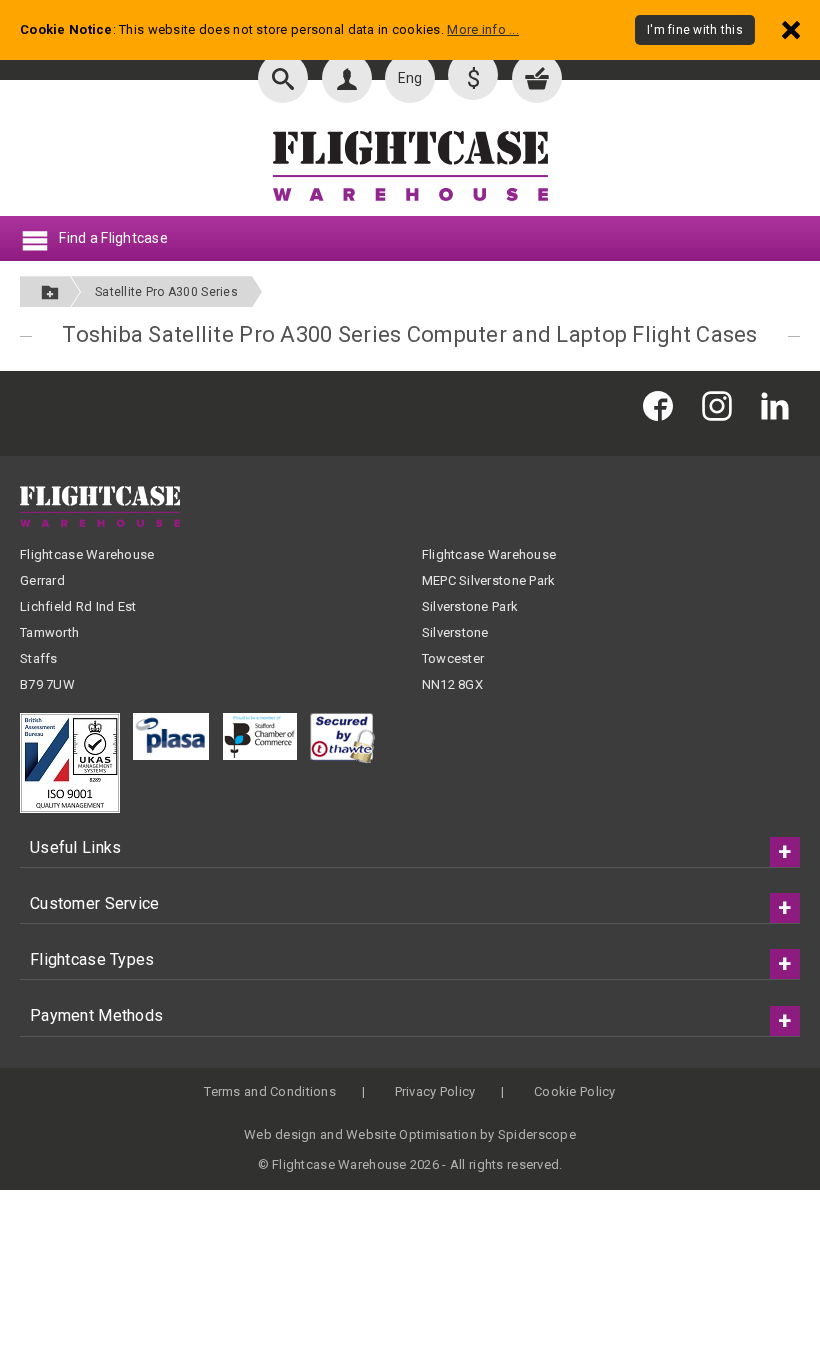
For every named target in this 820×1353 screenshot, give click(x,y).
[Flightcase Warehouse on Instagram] (722, 405)
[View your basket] (537, 78)
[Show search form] (283, 78)
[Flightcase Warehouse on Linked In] (780, 405)
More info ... (483, 29)
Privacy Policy (435, 1091)
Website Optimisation (411, 1134)
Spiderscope (537, 1134)
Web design (280, 1134)
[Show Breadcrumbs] (50, 291)
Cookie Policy (575, 1091)
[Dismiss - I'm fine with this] (791, 29)
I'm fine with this (695, 30)
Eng (410, 78)
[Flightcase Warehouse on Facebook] (663, 405)
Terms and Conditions (270, 1091)
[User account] (347, 78)
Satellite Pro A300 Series (166, 292)
